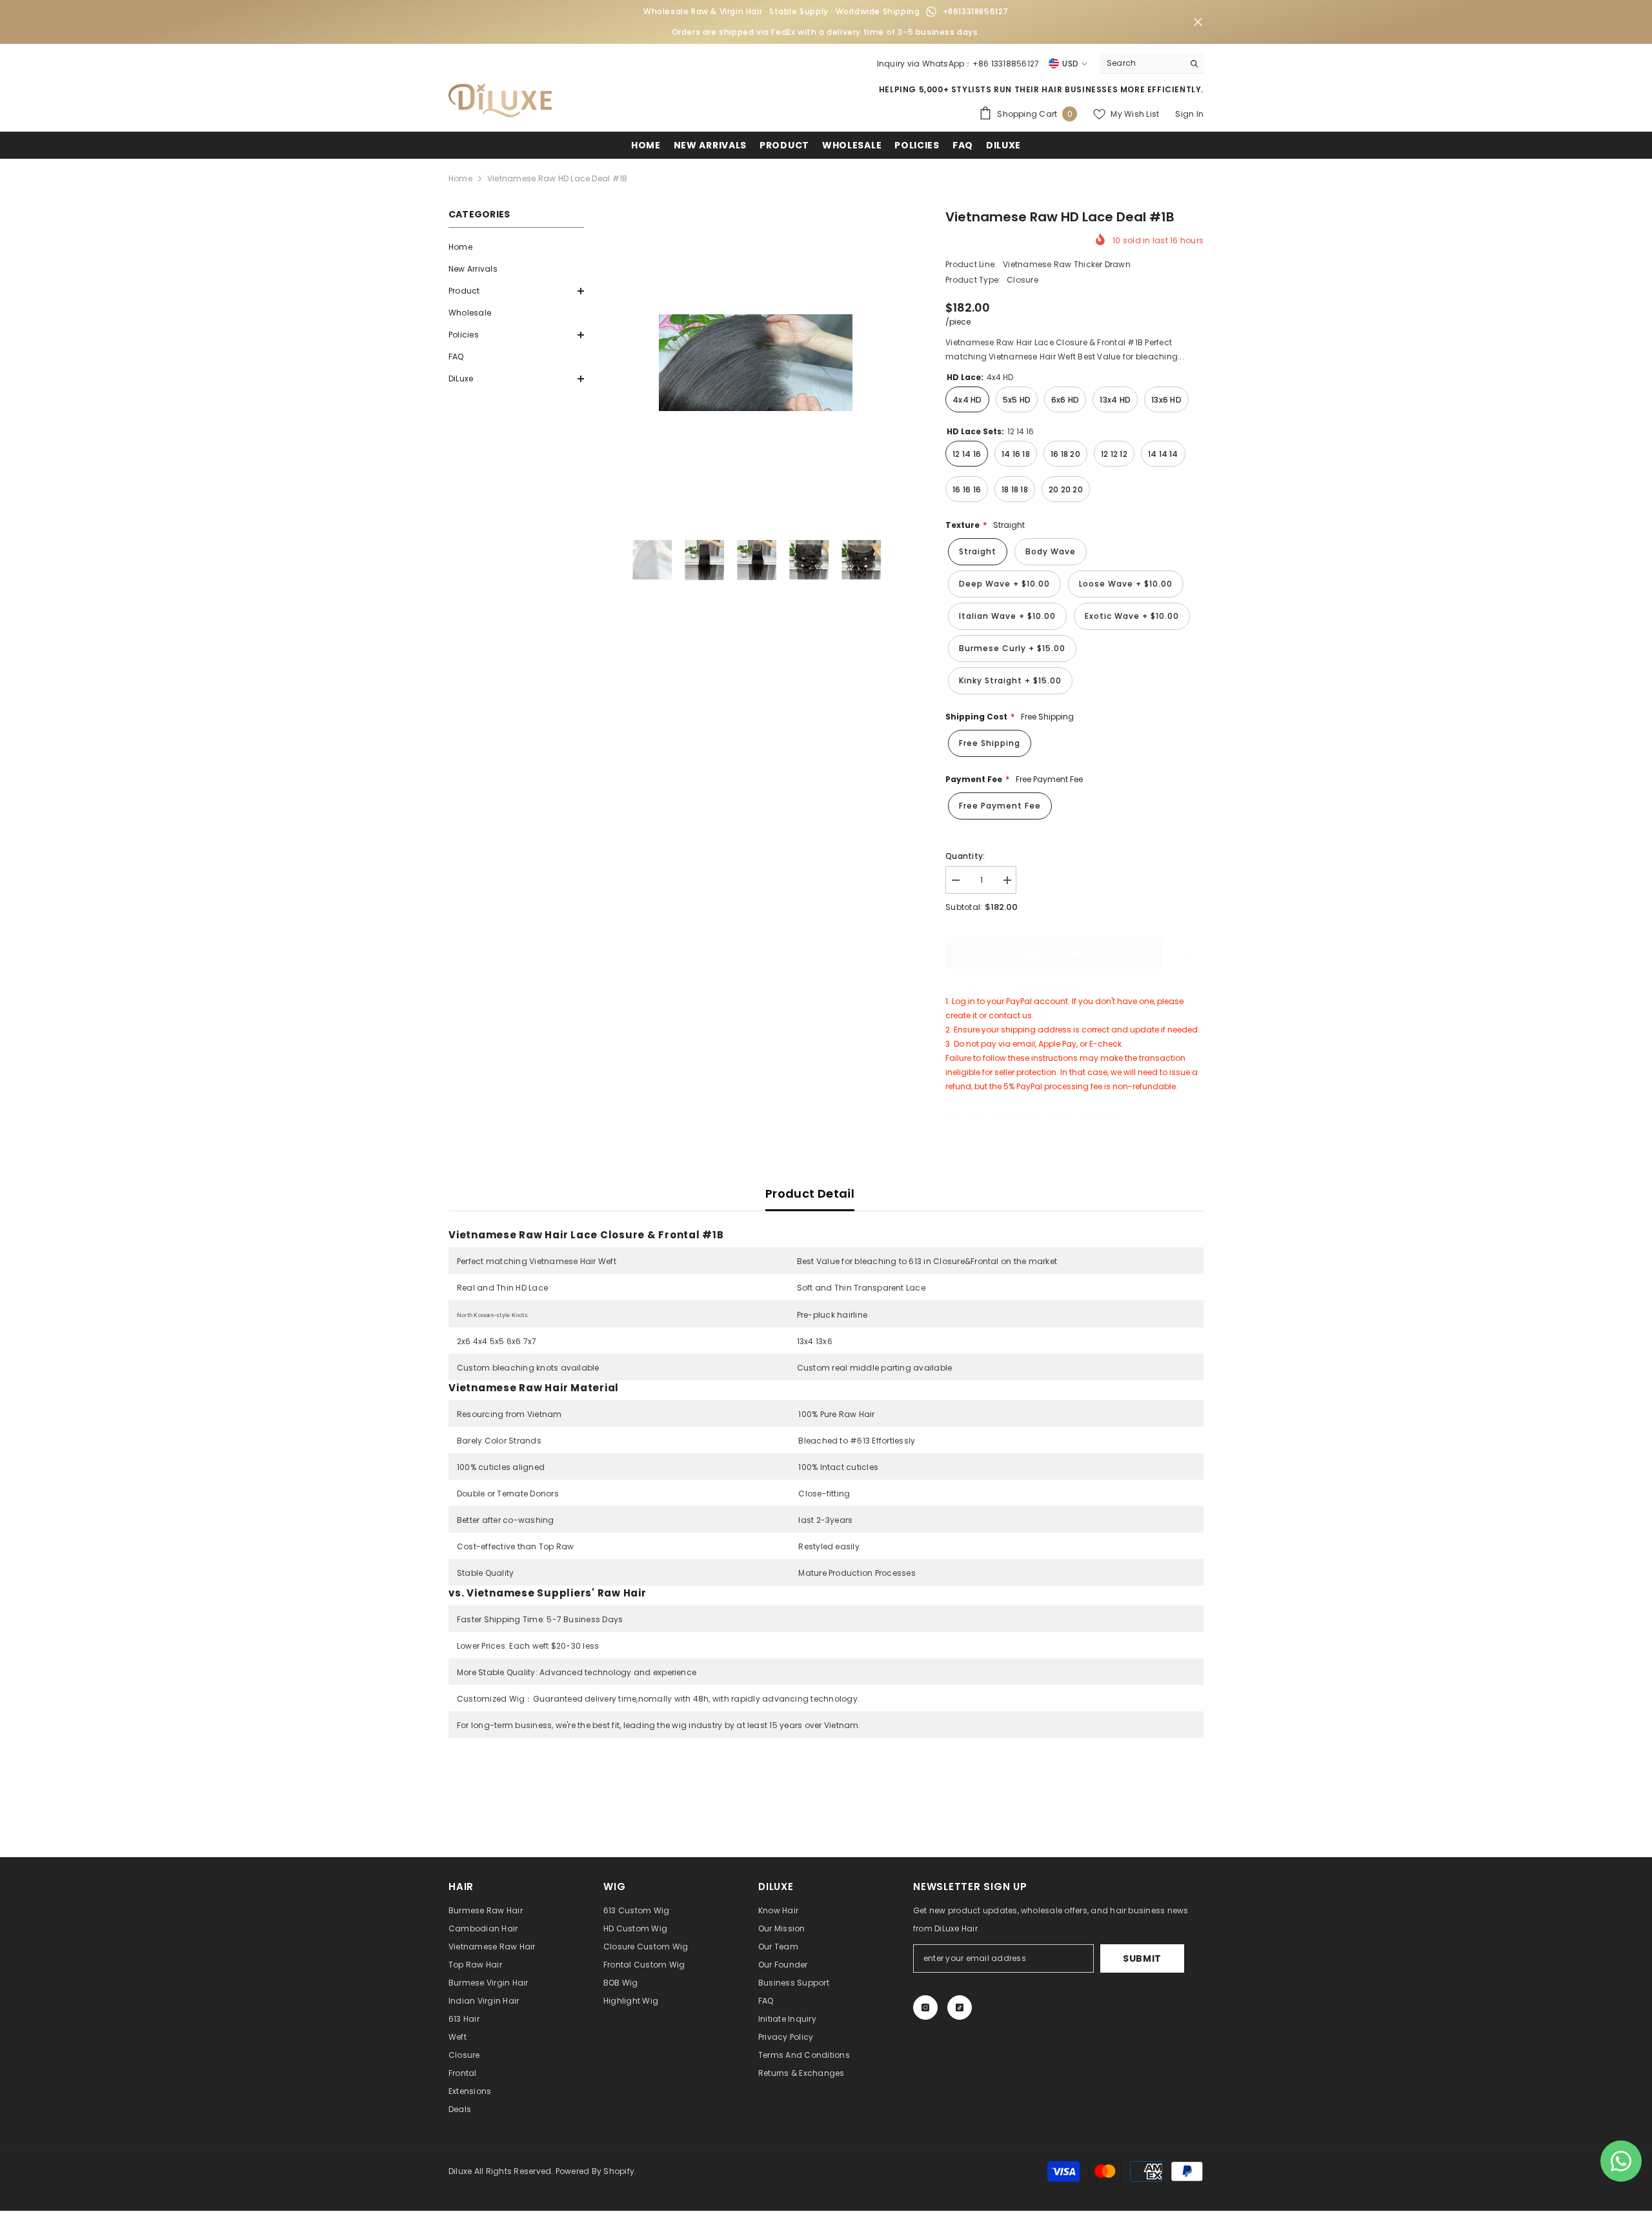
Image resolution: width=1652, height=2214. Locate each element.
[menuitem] (516, 247)
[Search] (1152, 64)
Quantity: (965, 856)
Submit (1142, 1958)
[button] (516, 291)
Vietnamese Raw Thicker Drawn (1067, 264)
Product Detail (810, 1193)
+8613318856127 (976, 11)
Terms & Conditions (1046, 984)
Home (460, 178)
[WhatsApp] (931, 12)
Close (1198, 22)
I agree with (985, 984)
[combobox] (1142, 63)
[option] (755, 363)
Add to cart (1054, 953)
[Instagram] (925, 2008)
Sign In (1189, 114)
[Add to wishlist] (1187, 953)
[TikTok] (960, 2008)
